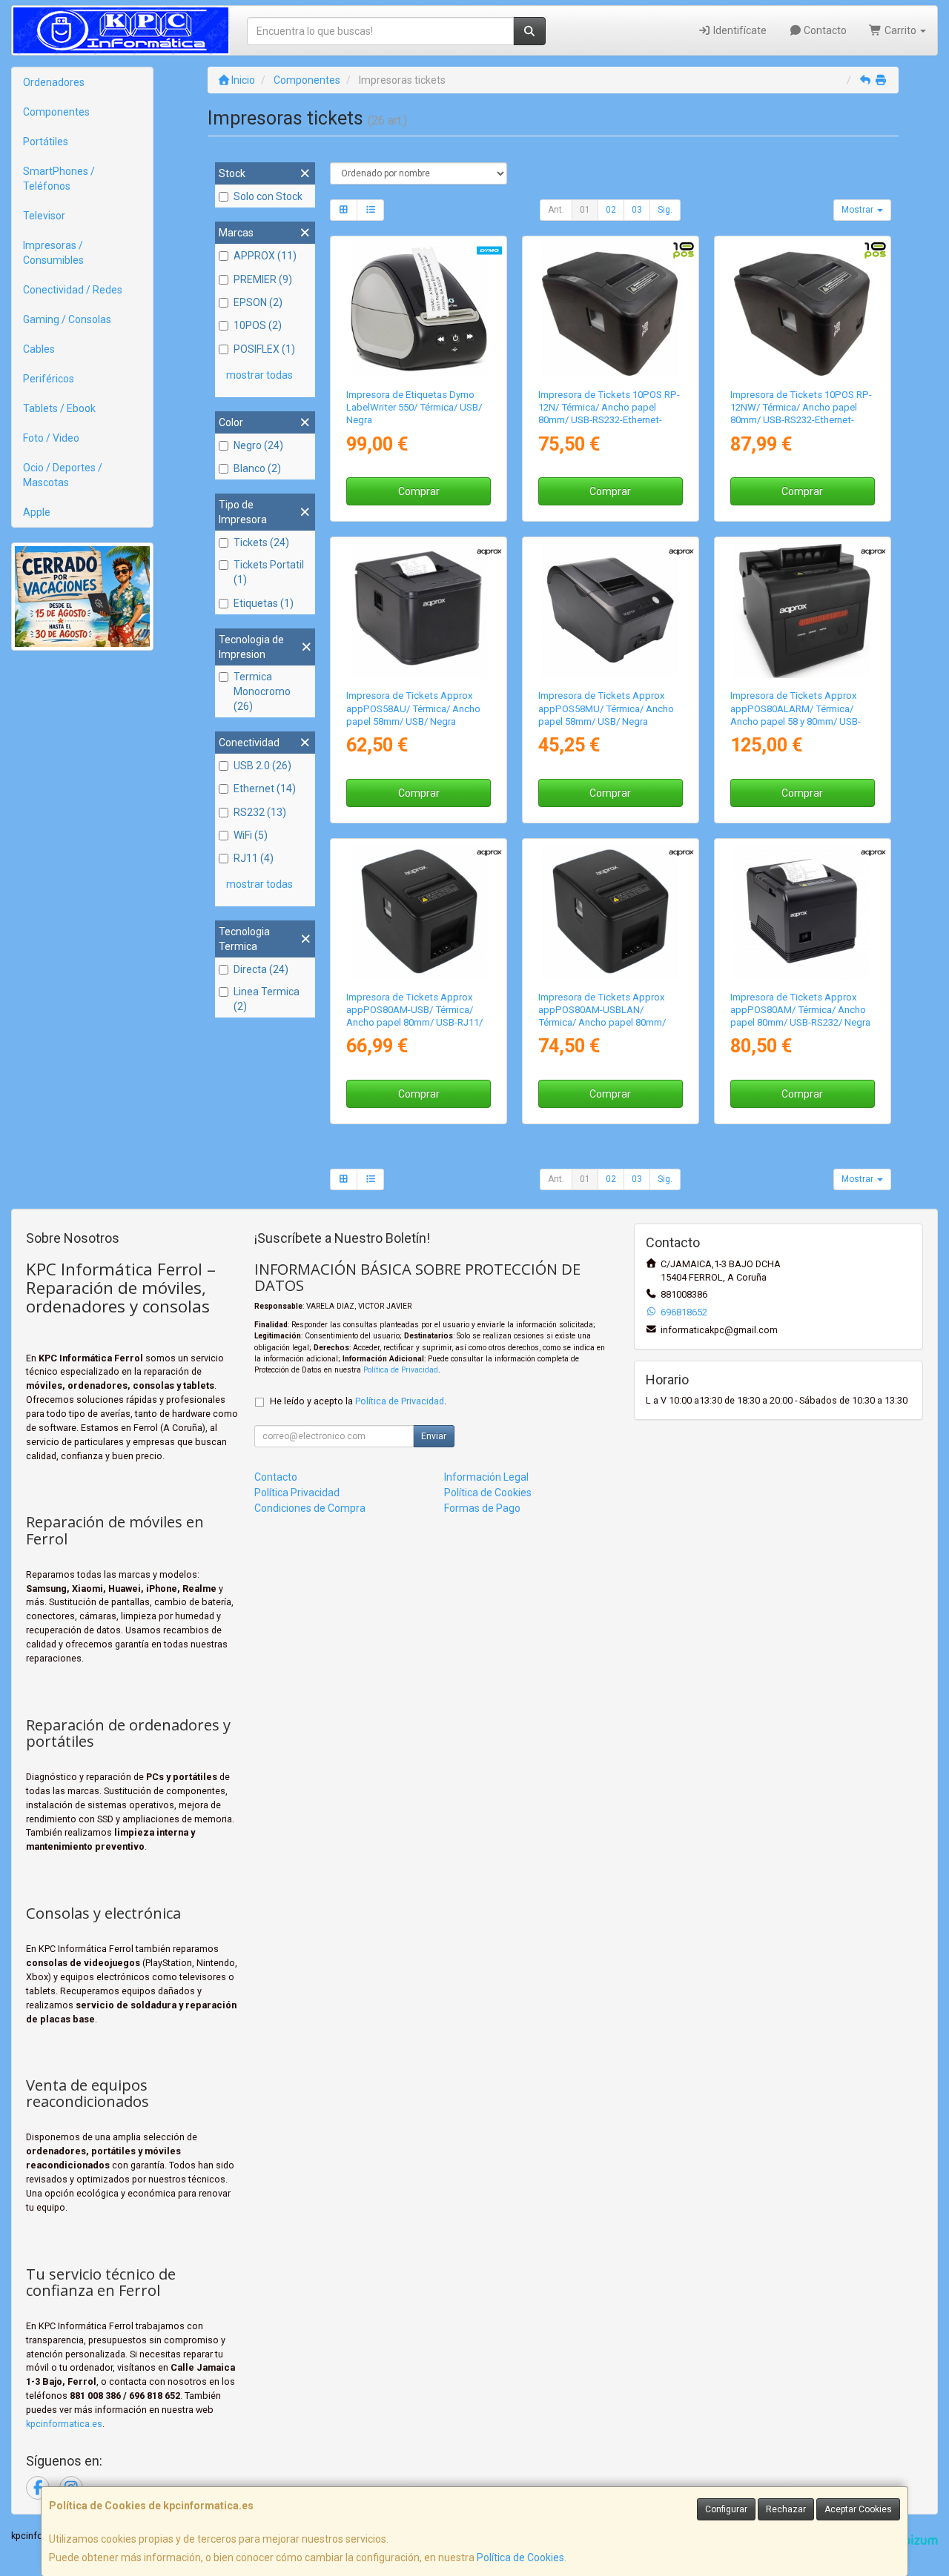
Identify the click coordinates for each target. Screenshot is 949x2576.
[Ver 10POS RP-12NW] (802, 309)
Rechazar (786, 2509)
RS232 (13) (260, 812)
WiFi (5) (251, 835)
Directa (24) (261, 969)
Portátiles (46, 142)
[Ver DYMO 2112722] (419, 309)
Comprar (419, 491)
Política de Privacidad (401, 1370)
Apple (37, 512)
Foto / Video (51, 438)
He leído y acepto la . (358, 1401)
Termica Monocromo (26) (262, 691)
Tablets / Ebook (59, 408)
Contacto (824, 30)
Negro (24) (258, 445)
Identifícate (739, 30)
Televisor (44, 216)
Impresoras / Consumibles (53, 253)
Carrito (900, 30)
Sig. (665, 210)
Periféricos (49, 379)
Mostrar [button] (859, 210)
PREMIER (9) (263, 279)
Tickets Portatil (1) (269, 572)
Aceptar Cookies (858, 2509)
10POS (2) (258, 325)
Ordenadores (54, 82)
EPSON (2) (258, 302)
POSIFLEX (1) (264, 349)
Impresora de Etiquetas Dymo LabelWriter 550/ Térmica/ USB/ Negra (414, 408)
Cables (39, 349)
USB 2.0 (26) (262, 766)
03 (637, 210)
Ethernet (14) (265, 789)
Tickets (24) (261, 542)
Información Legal (486, 1477)
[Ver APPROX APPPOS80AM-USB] (419, 912)
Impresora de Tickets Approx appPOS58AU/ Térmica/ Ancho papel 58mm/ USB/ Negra (413, 708)
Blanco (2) (257, 468)
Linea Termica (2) (267, 999)
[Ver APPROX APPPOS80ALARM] (802, 610)
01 (585, 210)
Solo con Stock (268, 196)
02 (611, 210)
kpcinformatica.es (64, 2424)
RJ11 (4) (254, 858)
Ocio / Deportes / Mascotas (63, 475)
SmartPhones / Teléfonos (59, 179)
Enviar (434, 1436)
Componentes (56, 112)
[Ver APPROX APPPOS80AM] (802, 912)
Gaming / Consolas (67, 319)
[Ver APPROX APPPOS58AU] (419, 610)
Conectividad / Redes (73, 290)
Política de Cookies (520, 2557)
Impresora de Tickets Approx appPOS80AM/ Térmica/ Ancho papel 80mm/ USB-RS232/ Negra (800, 1010)
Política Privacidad (297, 1493)
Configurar (726, 2509)
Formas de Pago (482, 1508)
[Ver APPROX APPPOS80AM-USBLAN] (610, 912)
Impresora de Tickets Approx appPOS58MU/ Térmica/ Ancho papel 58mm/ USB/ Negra (606, 708)
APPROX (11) (265, 256)
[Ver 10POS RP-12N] (610, 309)
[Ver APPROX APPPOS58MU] (610, 610)
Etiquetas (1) (264, 603)
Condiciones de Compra (310, 1508)
